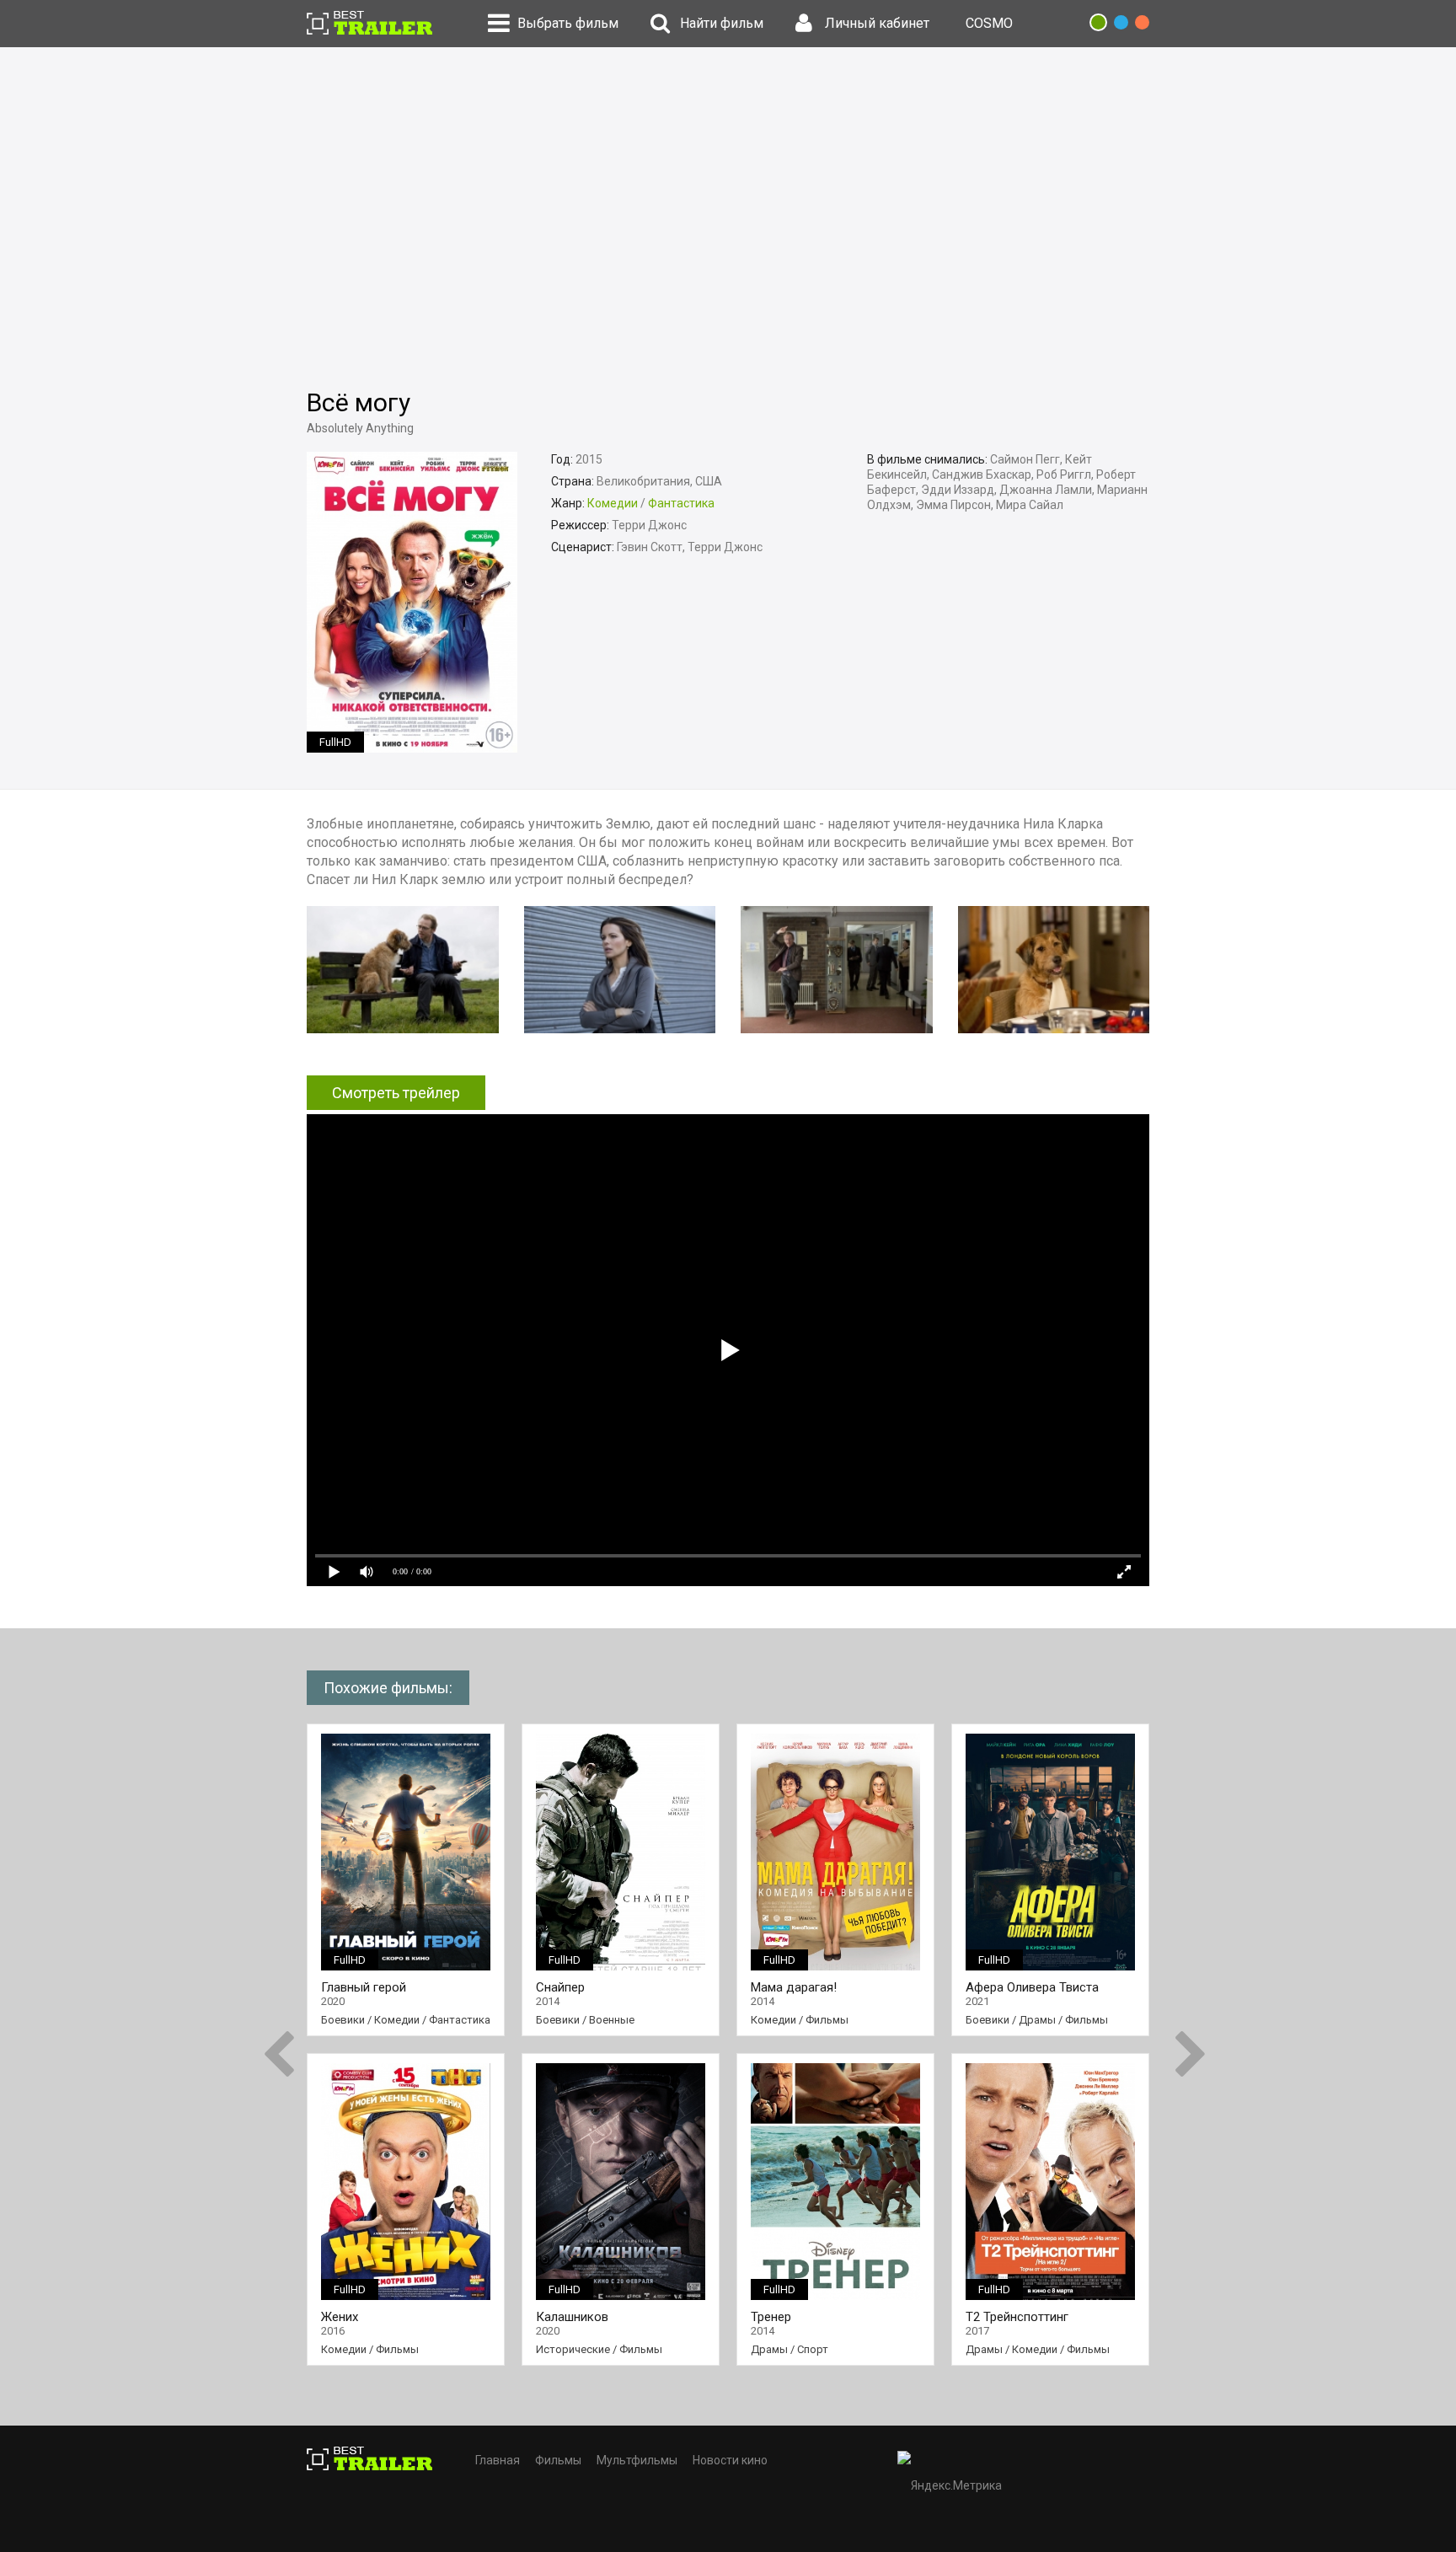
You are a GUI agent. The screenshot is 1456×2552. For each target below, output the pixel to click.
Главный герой (364, 1988)
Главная (498, 2460)
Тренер (771, 2317)
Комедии (613, 503)
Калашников (572, 2317)
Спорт (813, 2349)
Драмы (769, 2349)
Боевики (343, 2020)
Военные (612, 2020)
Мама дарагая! (794, 1988)
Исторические (573, 2349)
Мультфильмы (637, 2460)
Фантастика (681, 503)
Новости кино (730, 2460)
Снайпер (560, 1988)
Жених (340, 2317)
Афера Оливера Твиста (1032, 1988)
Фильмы (397, 2349)
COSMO (989, 23)
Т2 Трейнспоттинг (1017, 2317)
